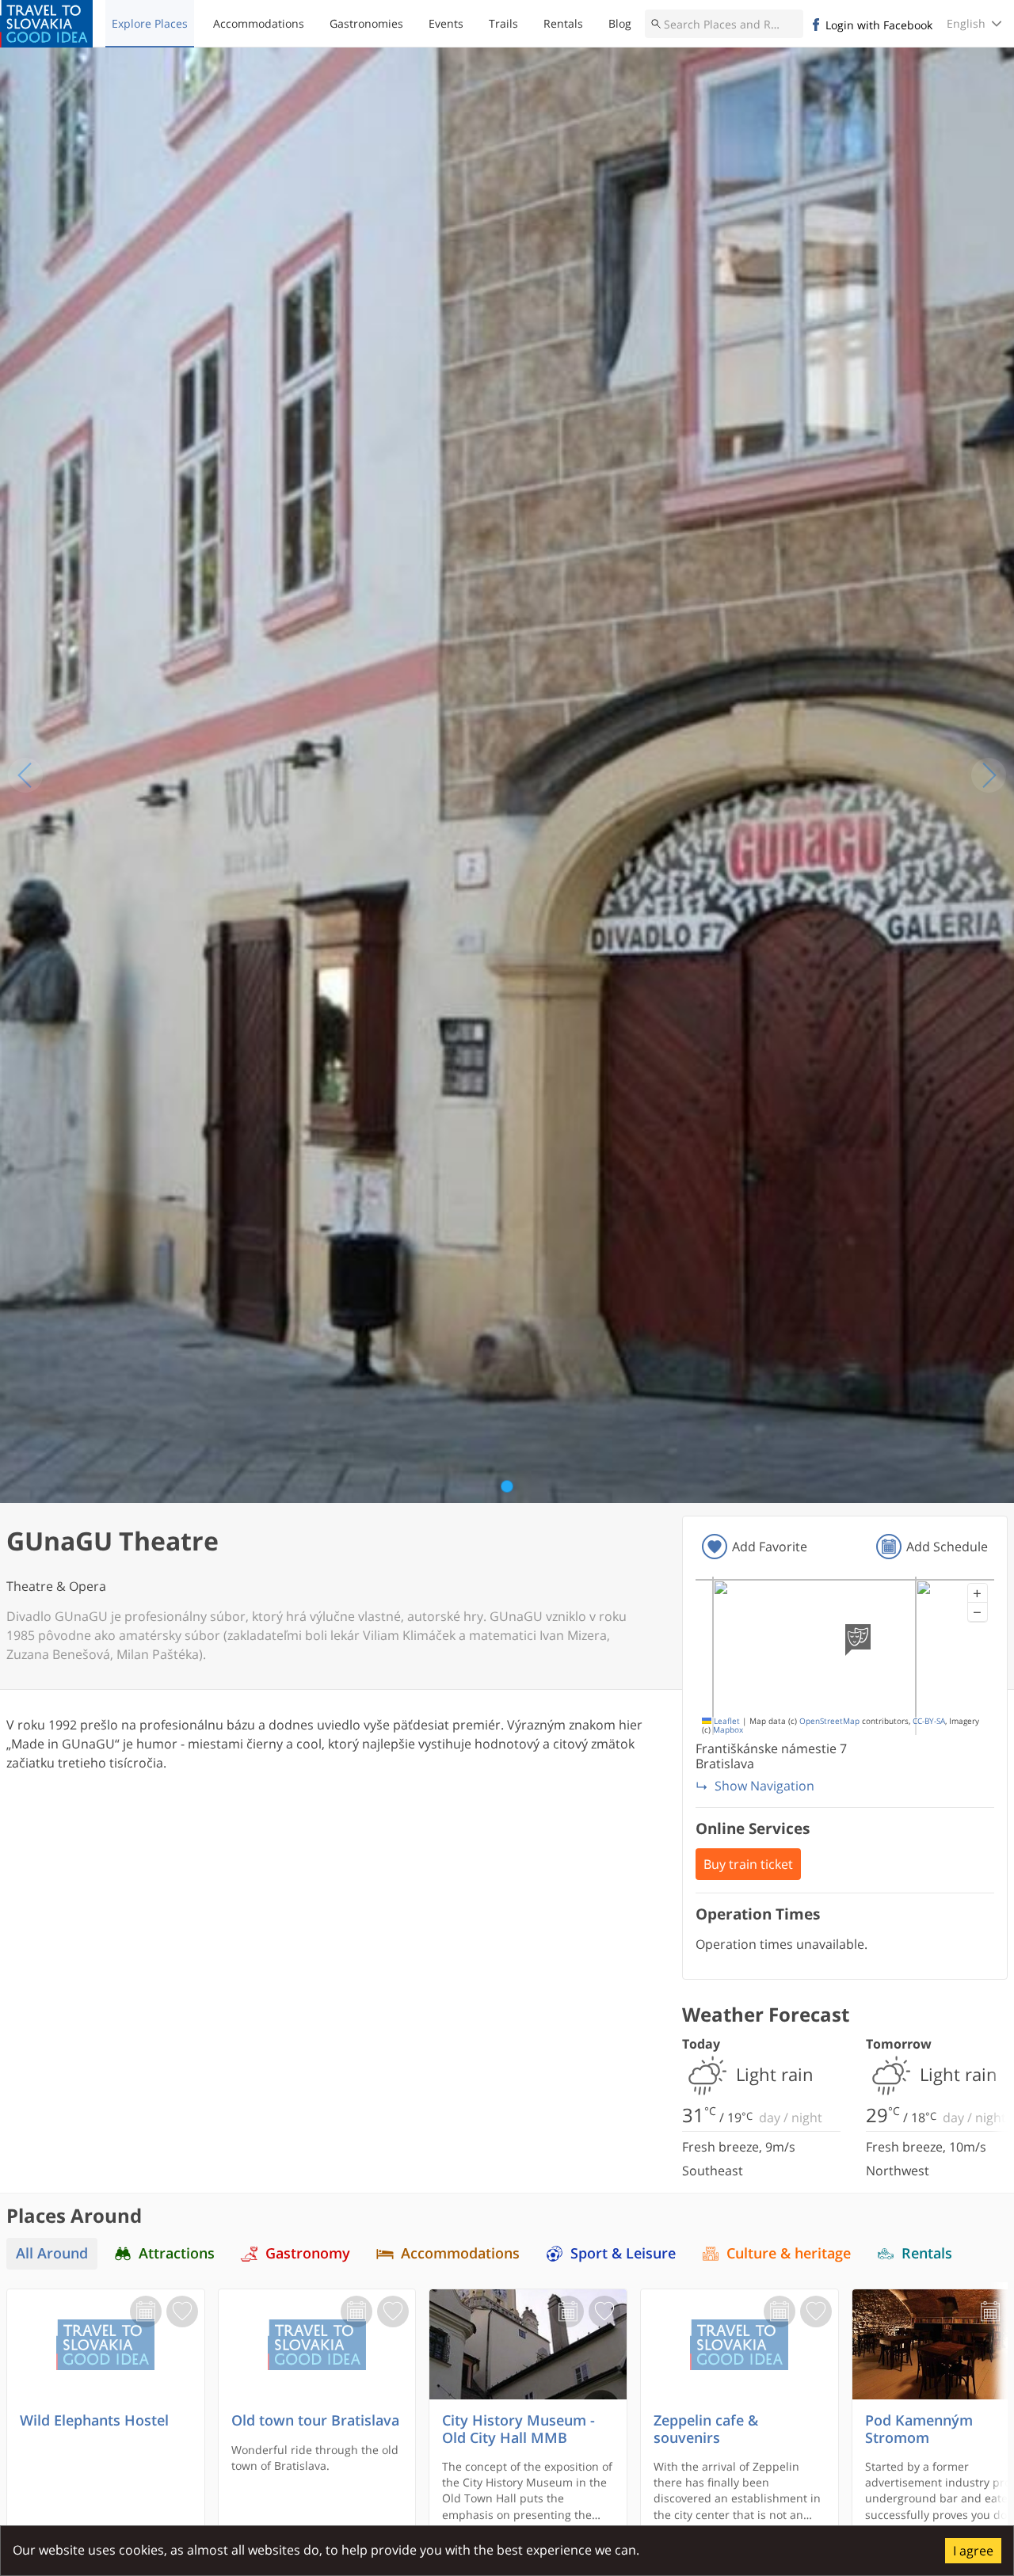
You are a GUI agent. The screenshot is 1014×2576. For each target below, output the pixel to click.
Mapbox (728, 1730)
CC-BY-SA (929, 1721)
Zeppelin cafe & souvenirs (706, 2429)
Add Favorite (770, 1547)
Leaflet (726, 1721)
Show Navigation (764, 1786)
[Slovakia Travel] (46, 24)
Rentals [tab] (927, 2253)
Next (989, 775)
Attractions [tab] (177, 2253)
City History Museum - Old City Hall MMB (518, 2429)
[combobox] (724, 24)
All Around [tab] (52, 2253)
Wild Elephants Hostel (94, 2420)
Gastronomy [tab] (308, 2253)
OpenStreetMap (829, 1721)
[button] (978, 1593)
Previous (25, 775)
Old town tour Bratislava (315, 2420)
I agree (973, 2551)
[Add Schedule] (146, 2312)
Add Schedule (947, 1547)
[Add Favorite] (182, 2312)
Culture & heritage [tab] (789, 2253)
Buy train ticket (748, 1864)
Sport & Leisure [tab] (623, 2253)
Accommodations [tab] (460, 2253)
